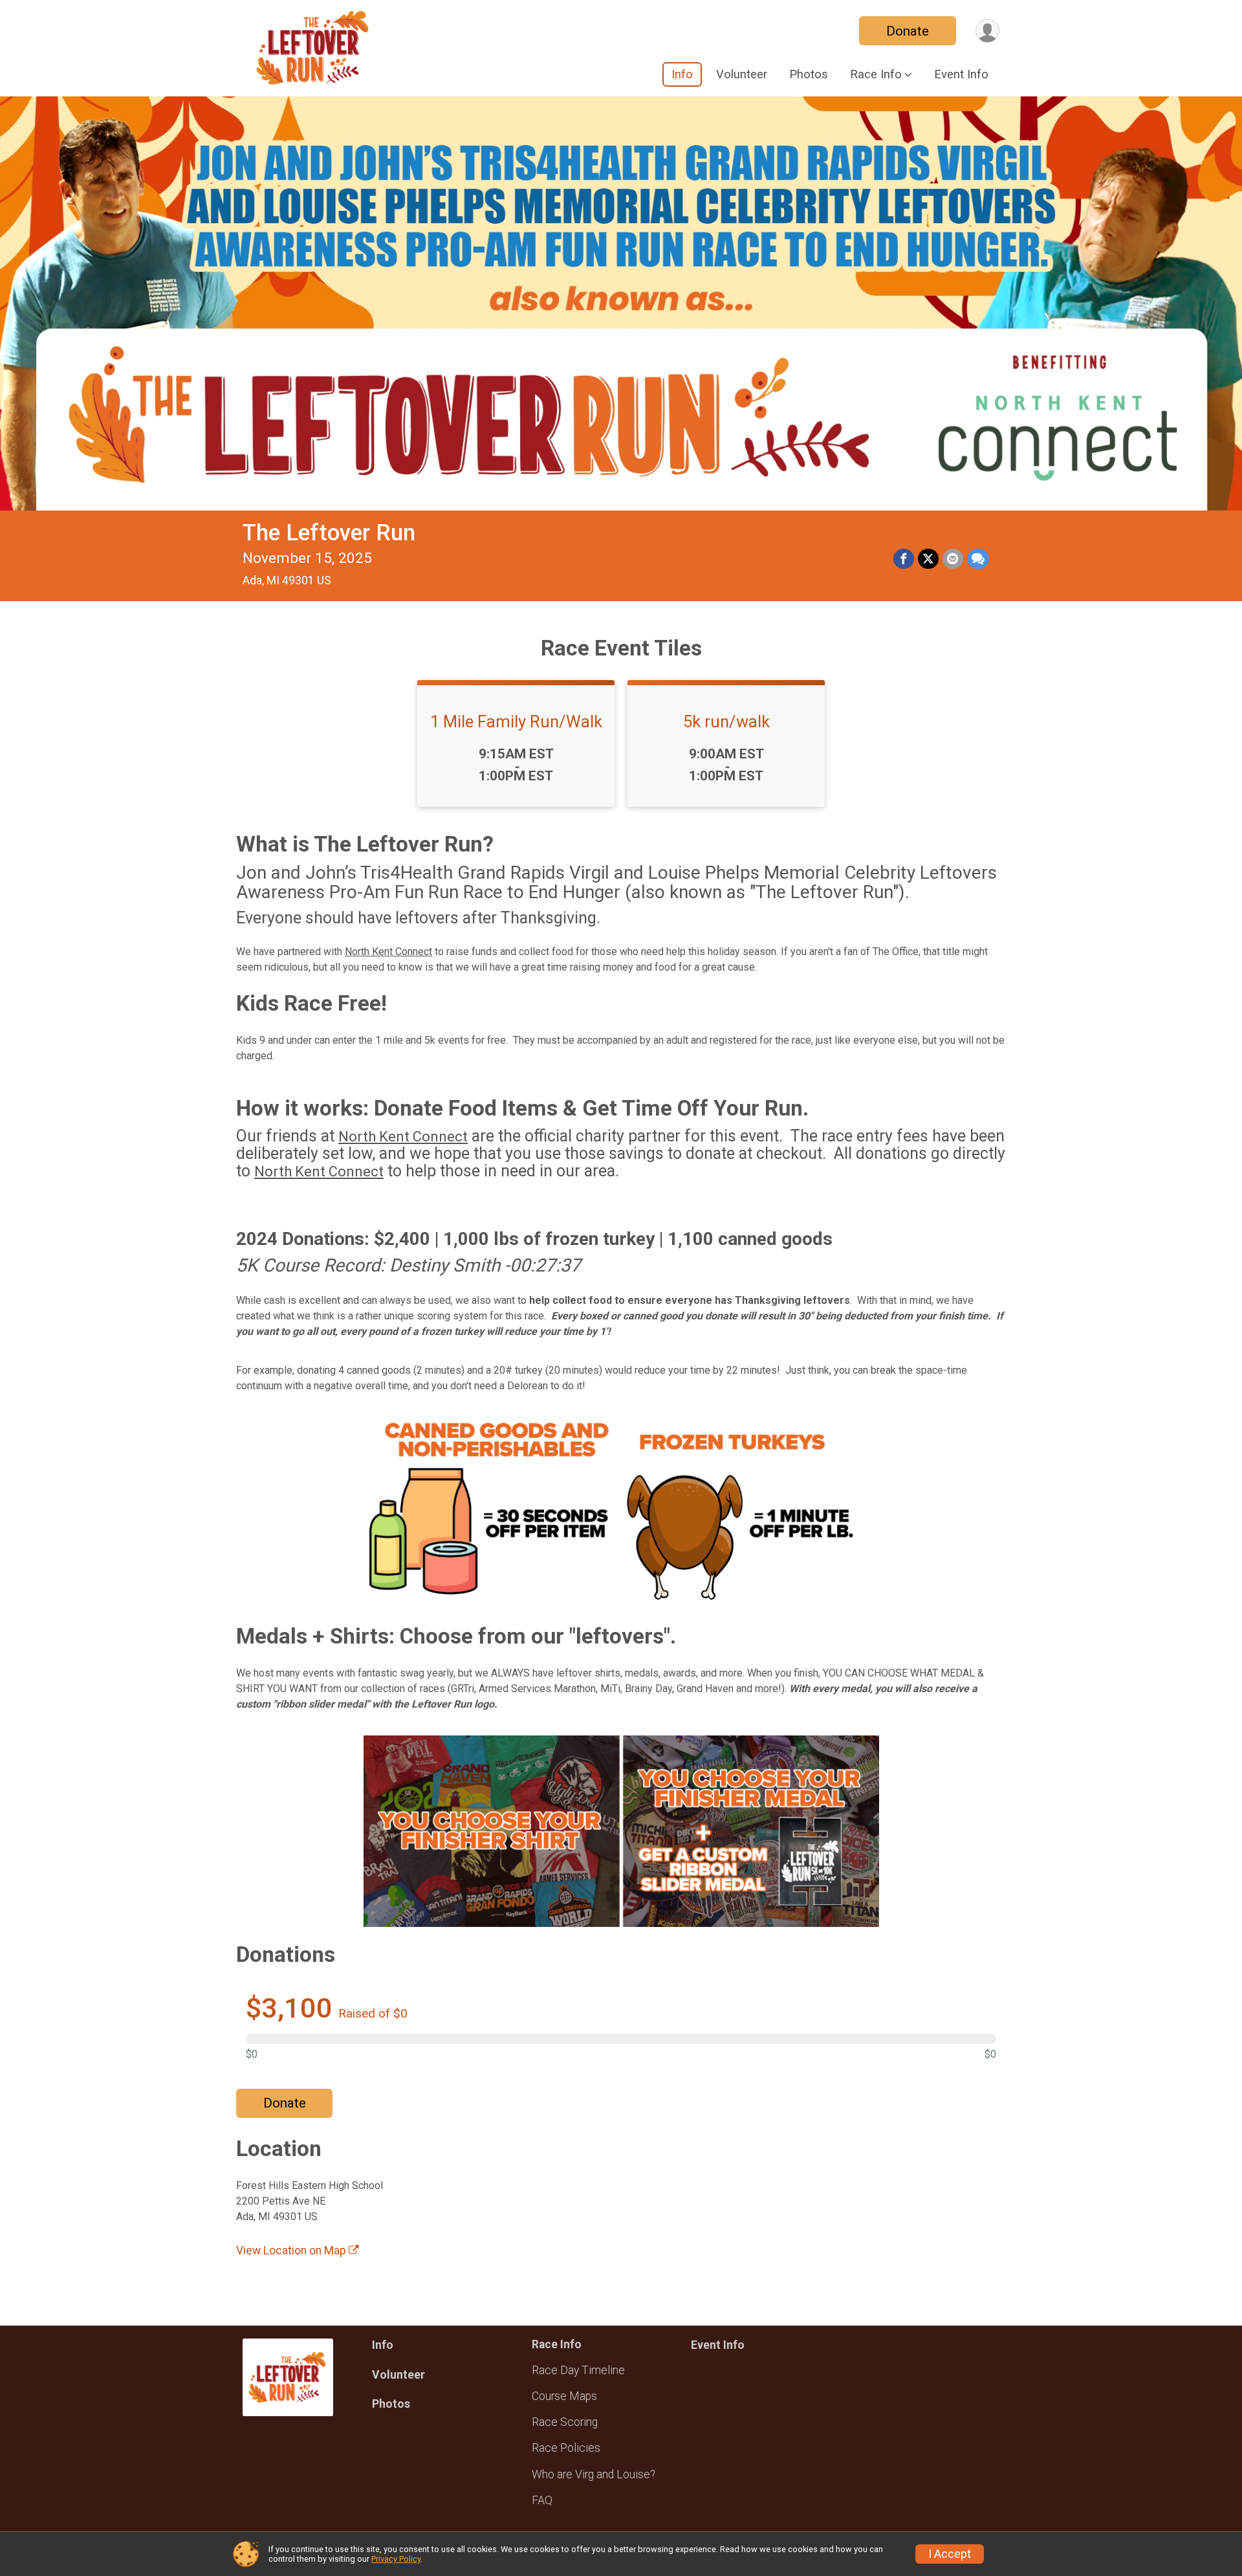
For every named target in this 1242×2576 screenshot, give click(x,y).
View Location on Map (292, 2251)
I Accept (950, 2554)
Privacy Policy (396, 2559)
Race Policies (566, 2448)
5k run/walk (726, 721)
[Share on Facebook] (904, 559)
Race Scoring (565, 2422)
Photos (809, 74)
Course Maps (564, 2396)
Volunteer (742, 74)
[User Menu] (987, 31)
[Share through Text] (978, 559)
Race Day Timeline (578, 2370)
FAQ (542, 2500)
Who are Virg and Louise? (594, 2474)
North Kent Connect (388, 952)
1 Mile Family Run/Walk (516, 721)
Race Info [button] (876, 74)
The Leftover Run (329, 533)
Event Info (961, 74)
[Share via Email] (953, 559)
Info (682, 74)
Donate (908, 31)
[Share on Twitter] (928, 559)
